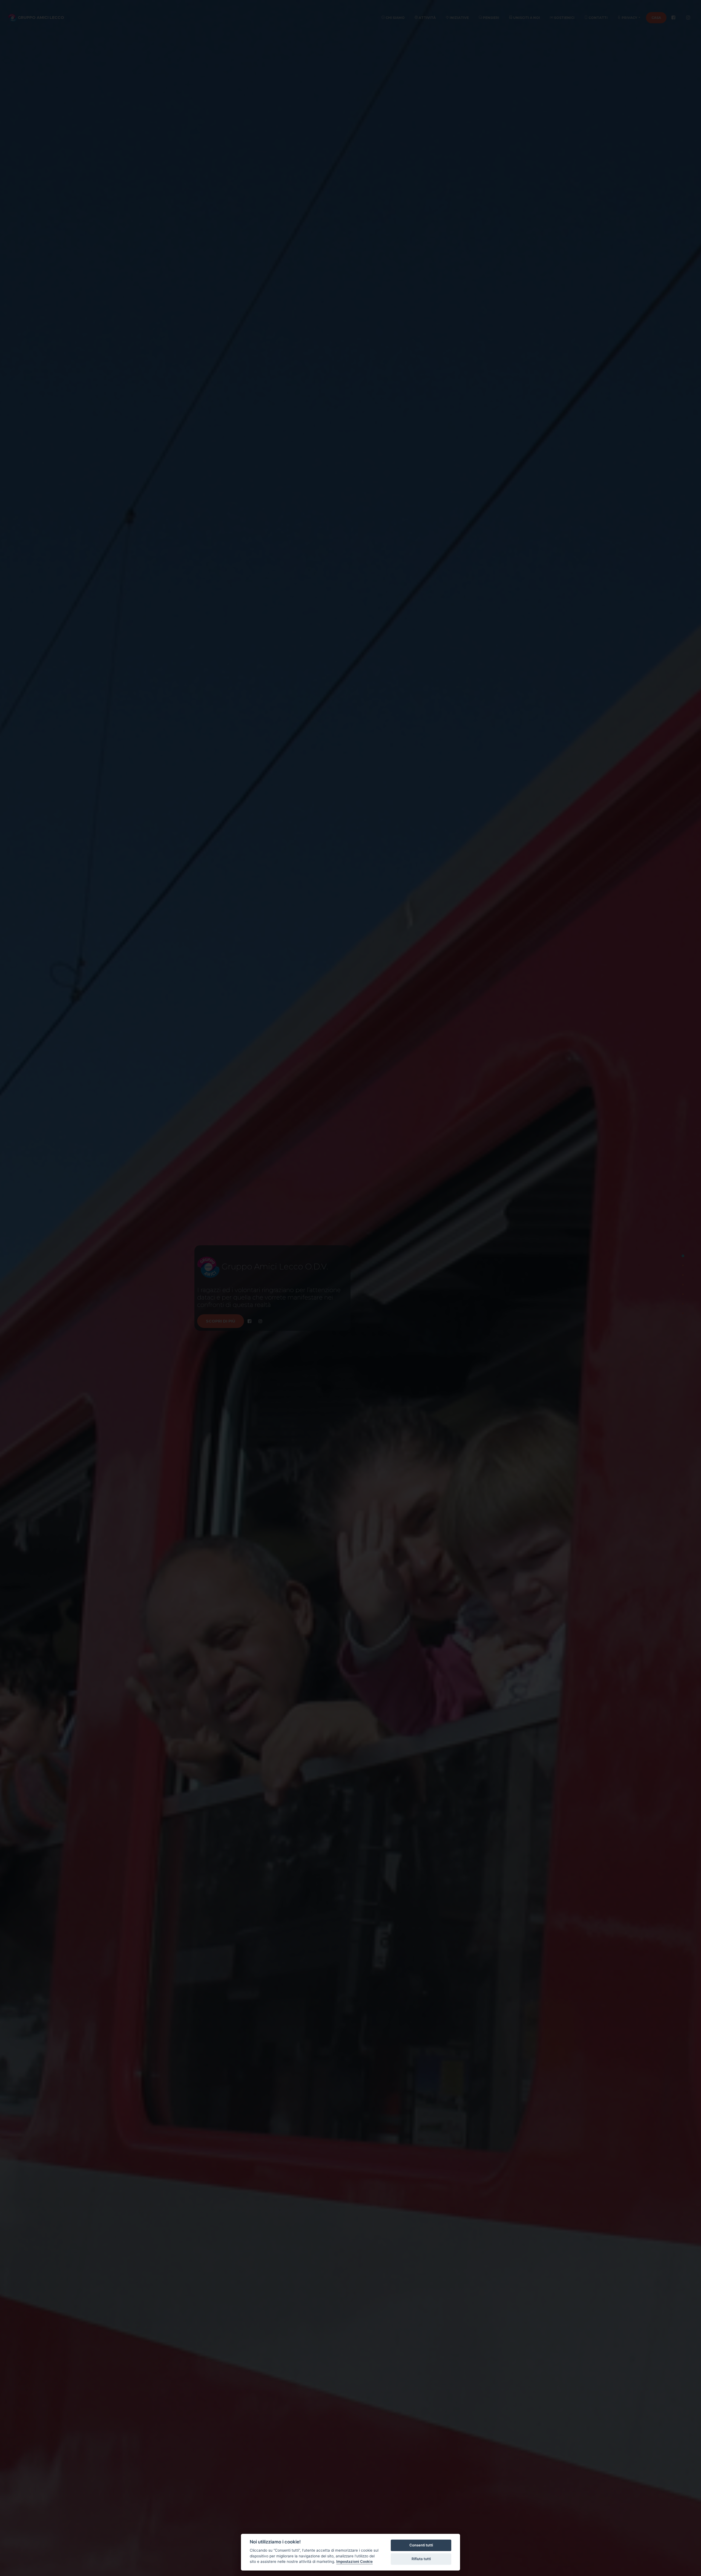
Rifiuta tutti (421, 2559)
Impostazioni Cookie (354, 2561)
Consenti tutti (421, 2545)
